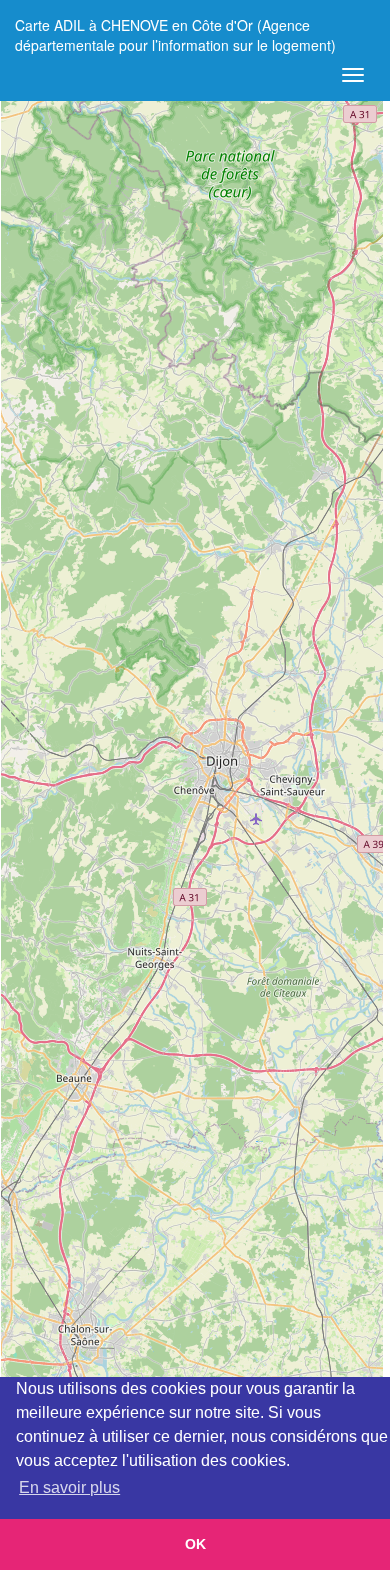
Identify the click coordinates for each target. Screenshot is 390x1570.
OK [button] (195, 1544)
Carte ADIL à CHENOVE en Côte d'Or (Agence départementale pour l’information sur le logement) (175, 32)
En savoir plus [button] (69, 1487)
